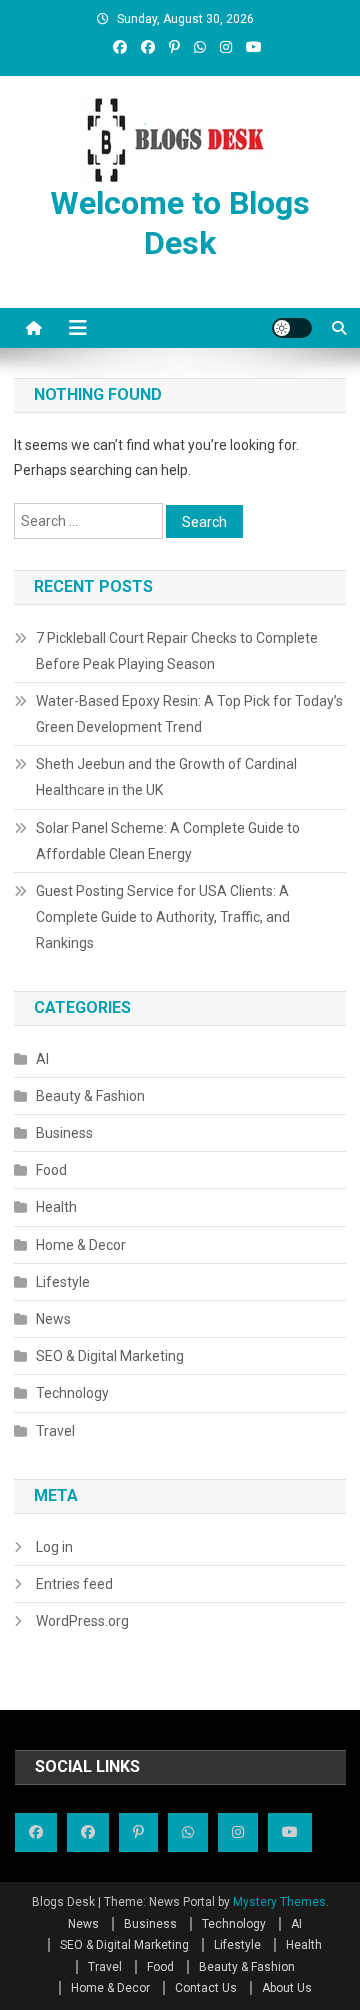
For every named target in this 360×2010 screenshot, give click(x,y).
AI (42, 1059)
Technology (72, 1393)
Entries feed (74, 1584)
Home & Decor (81, 1245)
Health (56, 1207)
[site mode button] (292, 328)
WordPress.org (82, 1621)
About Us (287, 1988)
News (53, 1319)
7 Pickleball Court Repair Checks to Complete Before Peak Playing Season (177, 651)
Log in (54, 1547)
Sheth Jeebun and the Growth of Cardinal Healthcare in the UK (166, 777)
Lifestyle (63, 1282)
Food (51, 1170)
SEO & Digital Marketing (110, 1356)
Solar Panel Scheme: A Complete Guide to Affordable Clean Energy (168, 841)
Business (64, 1133)
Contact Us (206, 1988)
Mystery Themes (279, 1902)
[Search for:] (90, 520)
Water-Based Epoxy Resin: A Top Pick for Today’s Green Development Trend (189, 714)
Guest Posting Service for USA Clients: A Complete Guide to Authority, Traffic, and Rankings (163, 917)
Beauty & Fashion (90, 1096)
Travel (55, 1431)
